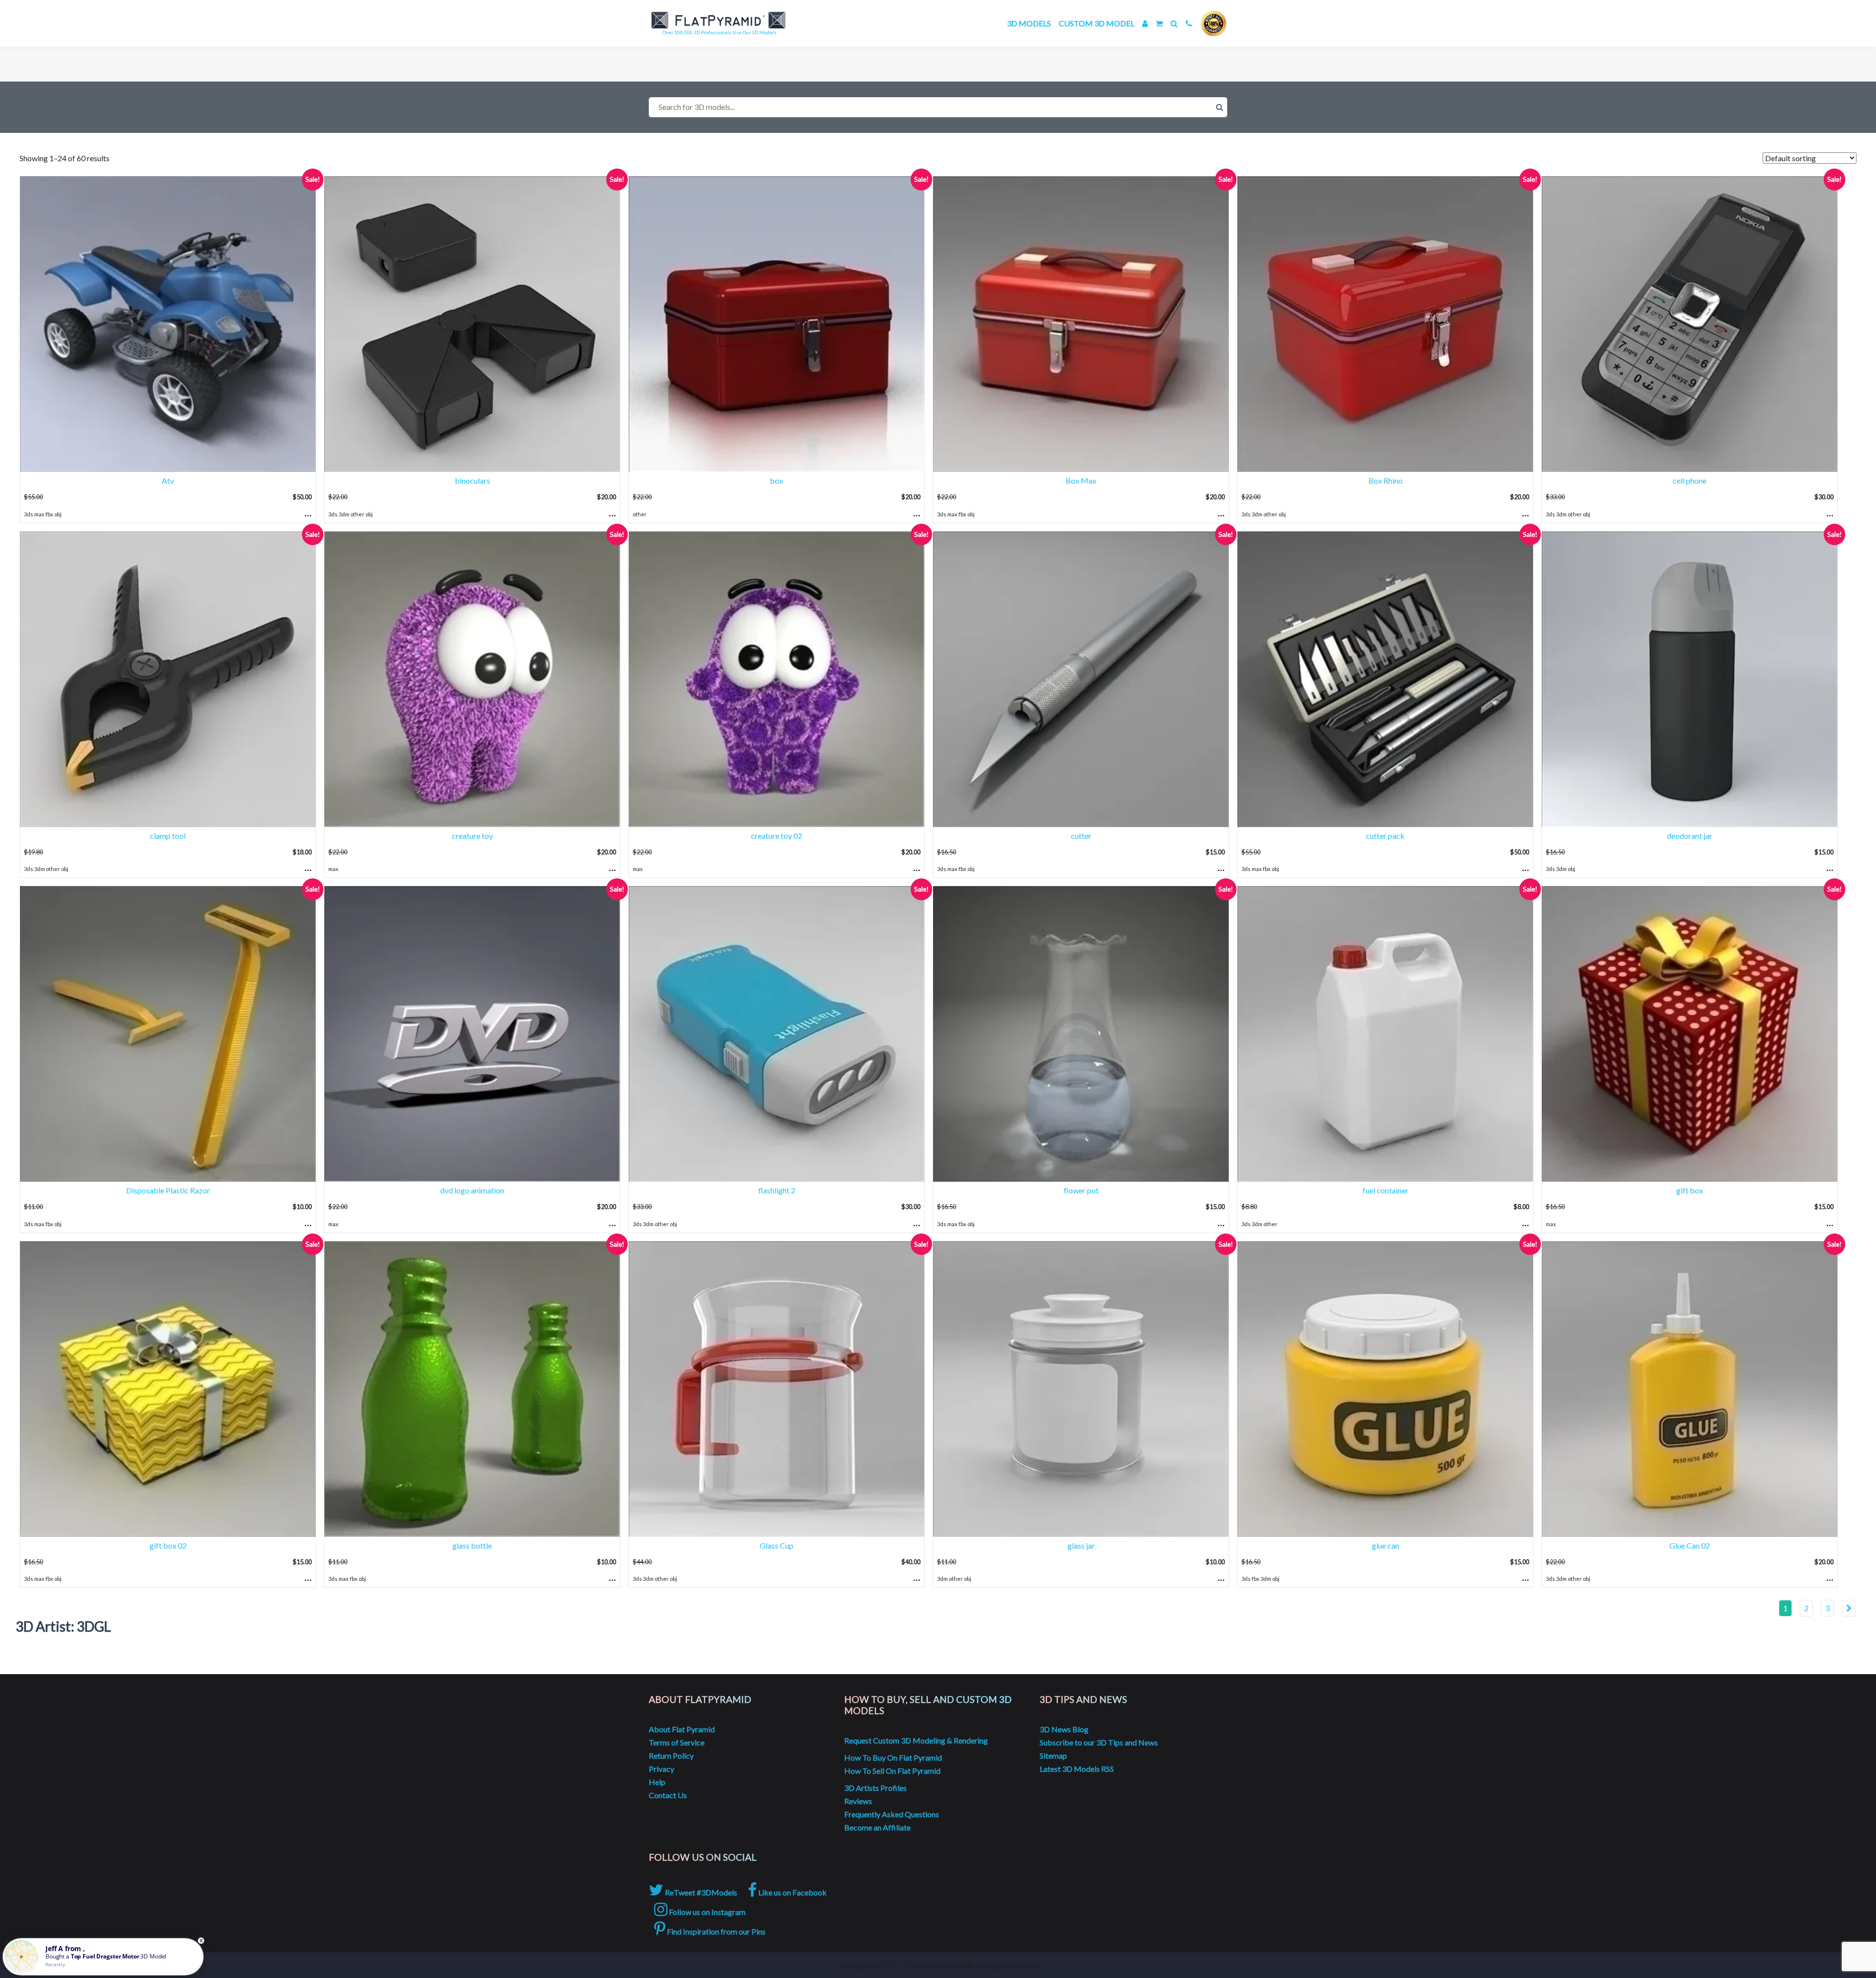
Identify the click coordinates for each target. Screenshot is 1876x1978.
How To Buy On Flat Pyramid (893, 1757)
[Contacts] (1189, 23)
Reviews (858, 1801)
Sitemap (1053, 1755)
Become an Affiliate (877, 1827)
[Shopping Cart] (1159, 23)
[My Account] (1145, 23)
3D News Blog (1064, 1729)
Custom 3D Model (1097, 23)
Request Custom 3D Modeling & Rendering (916, 1740)
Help (657, 1782)
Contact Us (668, 1795)
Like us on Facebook (792, 1892)
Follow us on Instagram (706, 1912)
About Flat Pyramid (682, 1729)
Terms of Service (677, 1742)
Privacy (661, 1769)
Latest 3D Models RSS (1077, 1769)
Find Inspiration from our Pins (715, 1931)
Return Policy (671, 1755)
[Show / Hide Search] (1174, 23)
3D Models (1029, 23)
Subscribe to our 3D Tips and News (1099, 1742)
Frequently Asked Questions (892, 1814)
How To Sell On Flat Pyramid (892, 1771)
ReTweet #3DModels (700, 1892)
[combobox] (938, 107)
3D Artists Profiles (875, 1788)
